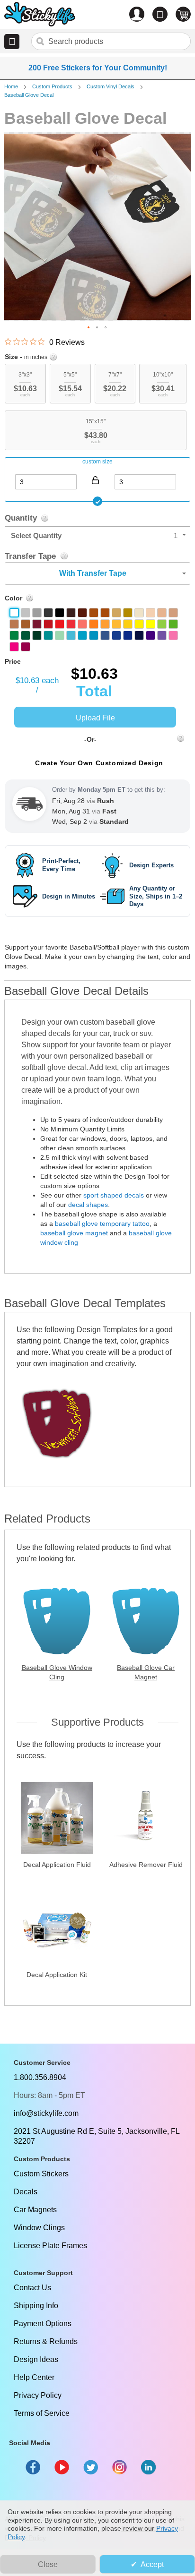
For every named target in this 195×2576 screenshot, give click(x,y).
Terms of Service (42, 2413)
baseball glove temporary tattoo (102, 1224)
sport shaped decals (114, 1195)
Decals (26, 2192)
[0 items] (183, 14)
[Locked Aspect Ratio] (96, 480)
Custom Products (52, 86)
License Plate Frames (50, 2246)
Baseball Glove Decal (29, 95)
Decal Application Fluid (57, 1865)
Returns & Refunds (46, 2341)
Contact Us (32, 2288)
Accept (152, 2564)
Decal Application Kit (57, 1975)
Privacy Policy (38, 2395)
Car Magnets (35, 2210)
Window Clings (39, 2228)
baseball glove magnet (74, 1233)
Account (137, 14)
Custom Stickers (41, 2174)
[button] (12, 42)
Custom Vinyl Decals (111, 86)
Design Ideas (36, 2359)
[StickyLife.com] (40, 15)
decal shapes (88, 1205)
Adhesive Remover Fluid (146, 1865)
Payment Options (43, 2324)
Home (11, 86)
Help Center (34, 2377)
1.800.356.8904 (40, 2077)
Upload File (95, 718)
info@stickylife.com (46, 2113)
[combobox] (111, 41)
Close (48, 2564)
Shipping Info (36, 2306)
